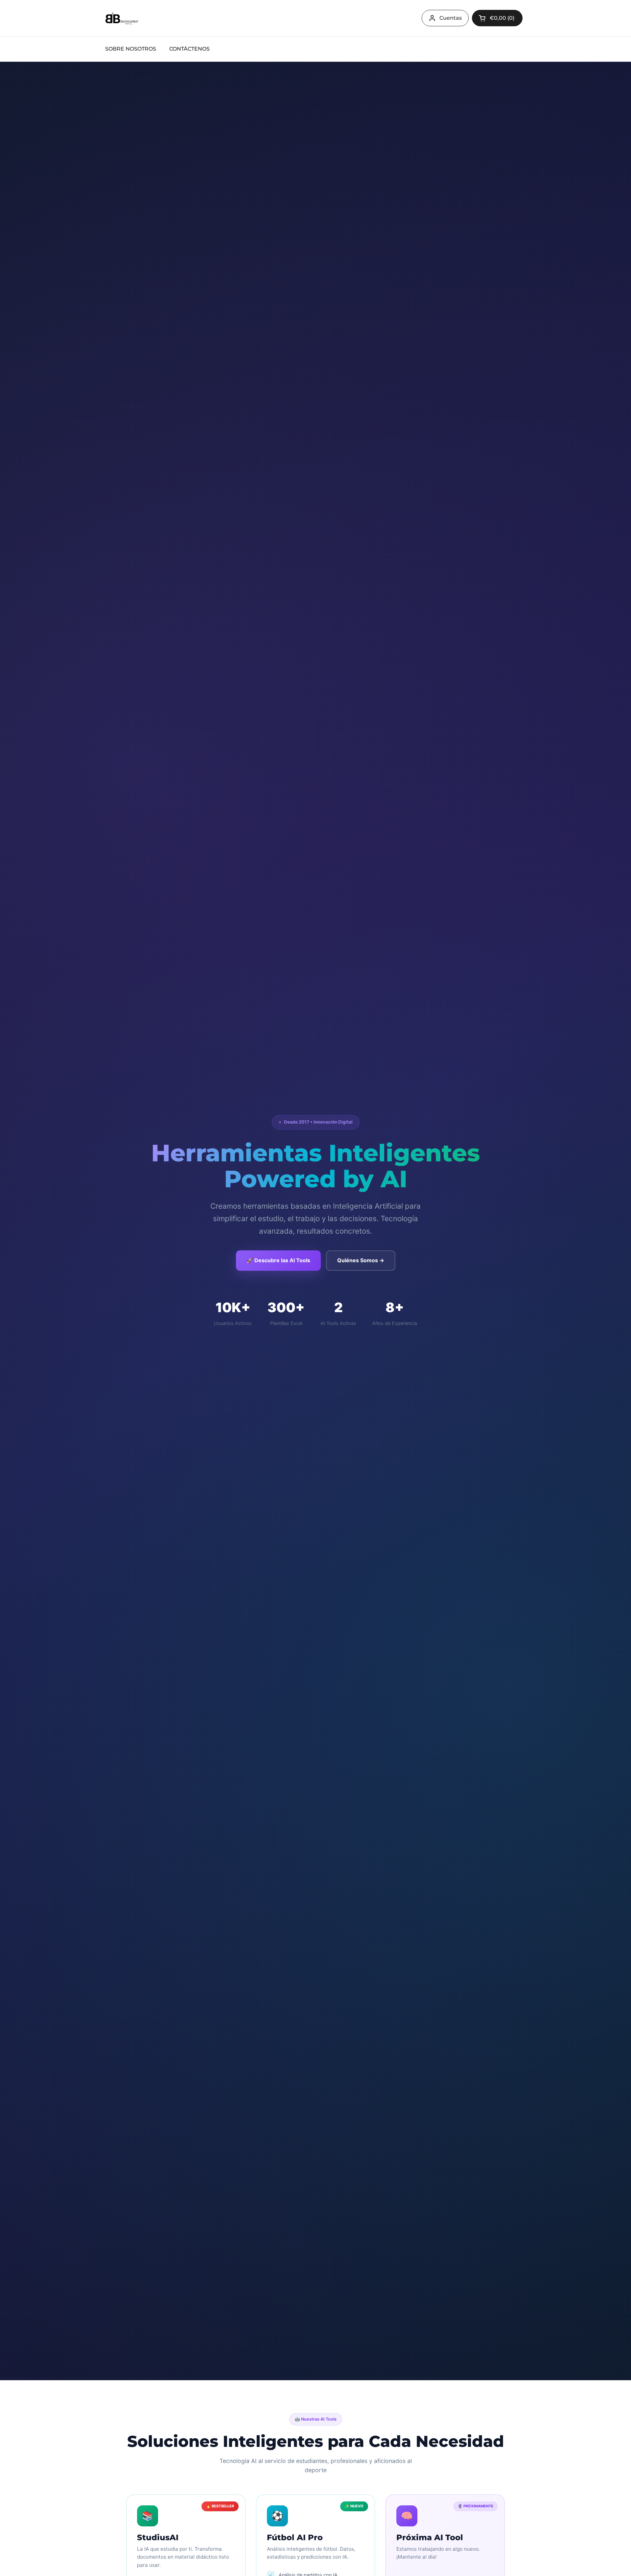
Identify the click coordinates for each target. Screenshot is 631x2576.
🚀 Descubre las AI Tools (278, 1260)
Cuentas (451, 18)
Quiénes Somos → (361, 1260)
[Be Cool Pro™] (122, 18)
